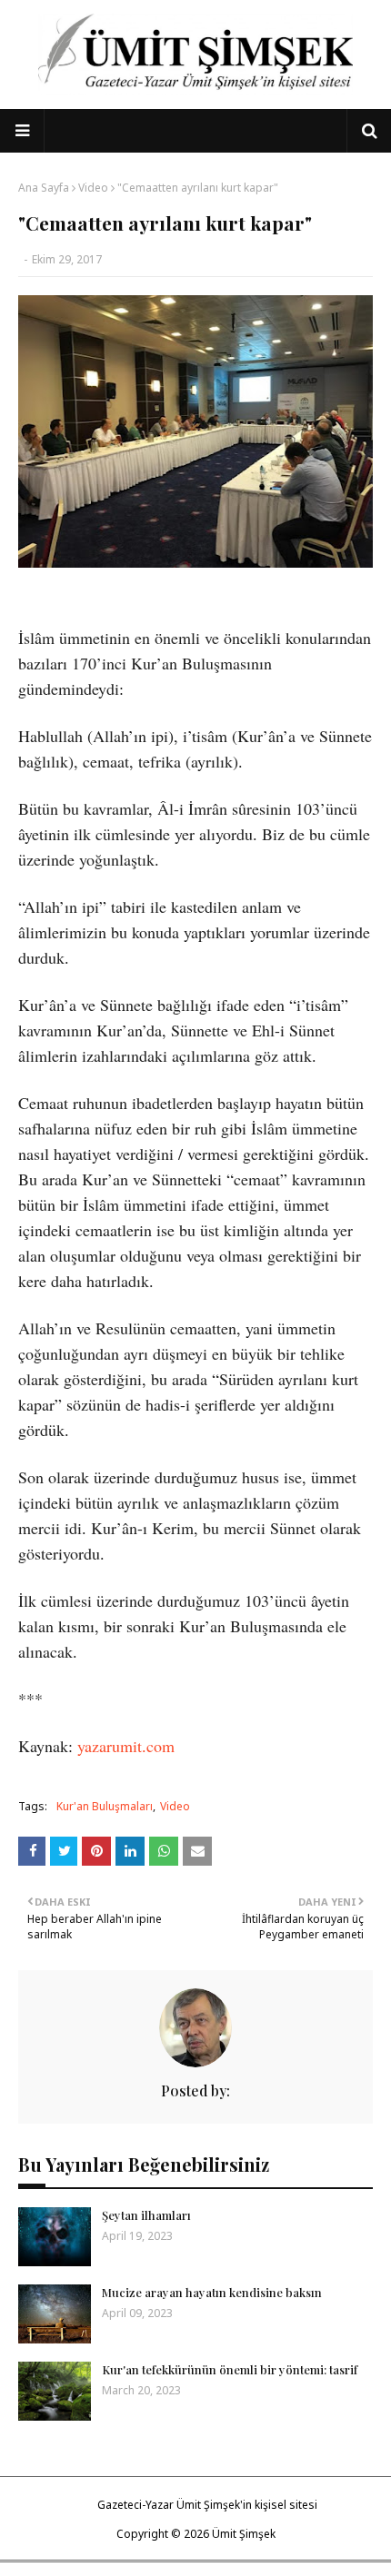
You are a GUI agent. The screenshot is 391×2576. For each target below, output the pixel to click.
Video (93, 188)
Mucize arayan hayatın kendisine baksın (212, 2292)
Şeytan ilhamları (146, 2215)
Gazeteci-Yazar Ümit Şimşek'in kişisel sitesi (207, 2505)
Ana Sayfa (44, 188)
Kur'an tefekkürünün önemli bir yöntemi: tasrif (230, 2369)
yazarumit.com (126, 1746)
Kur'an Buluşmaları (105, 1806)
